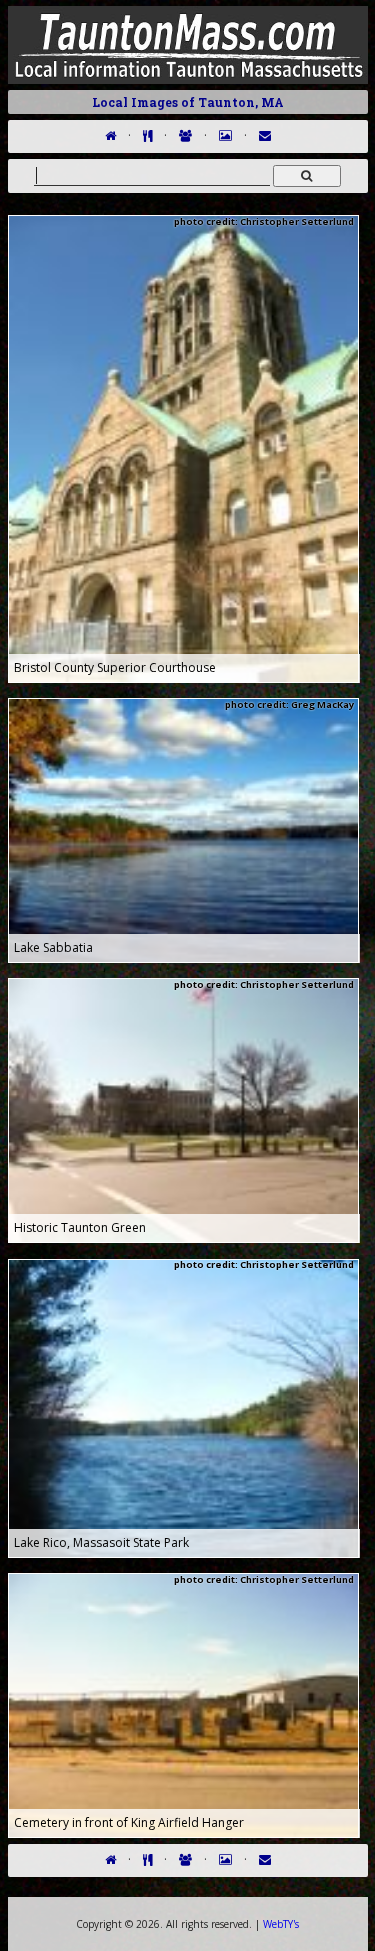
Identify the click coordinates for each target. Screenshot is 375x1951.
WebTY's (281, 1924)
